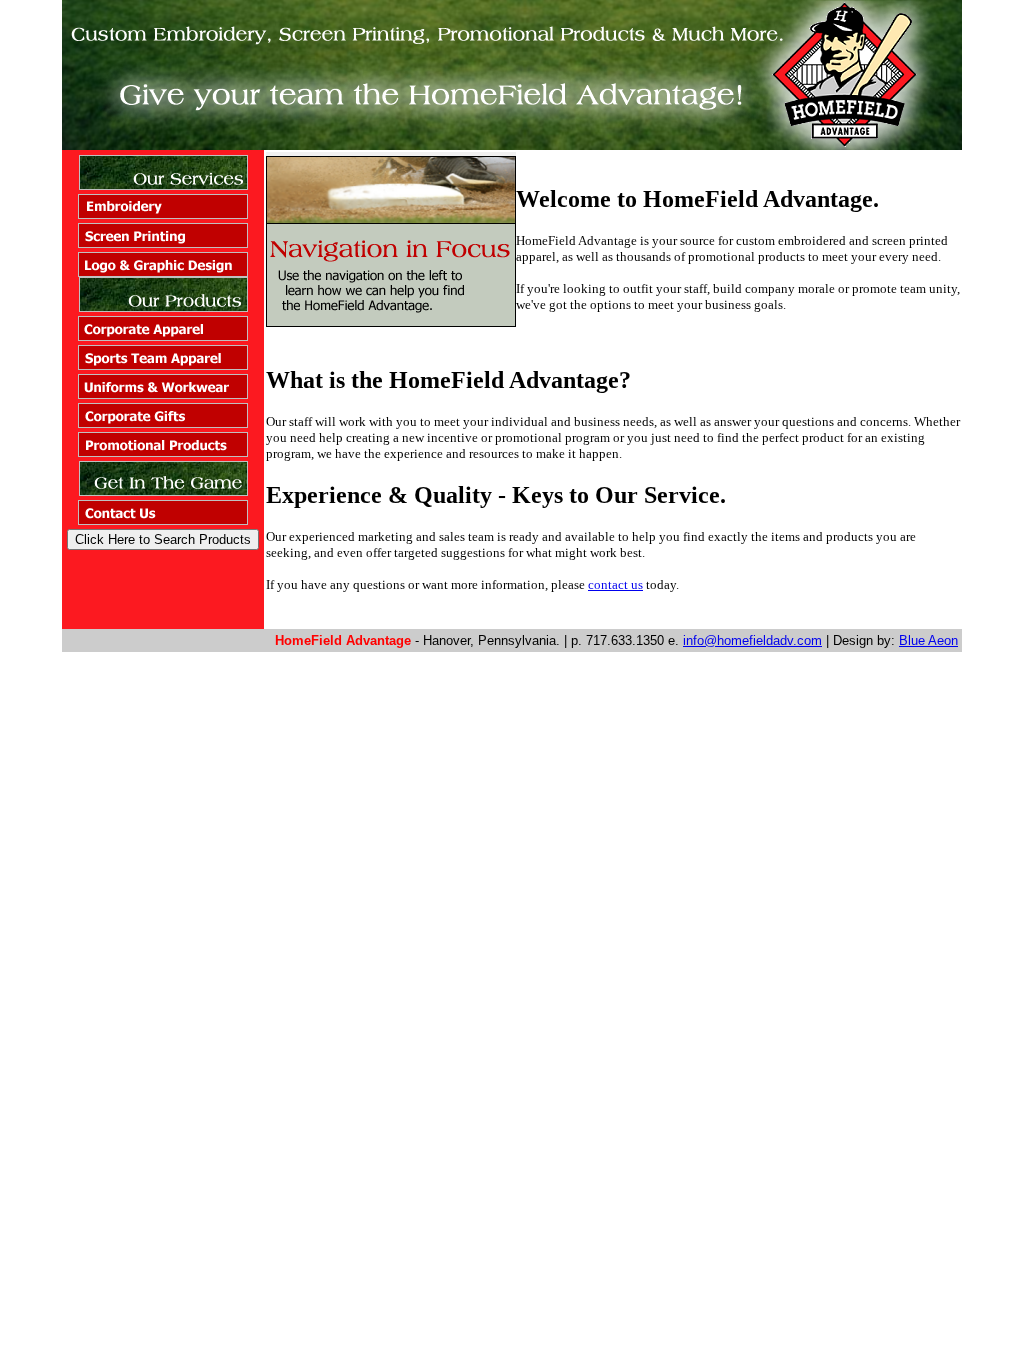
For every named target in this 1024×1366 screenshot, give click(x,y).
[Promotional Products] (163, 451)
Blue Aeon (928, 640)
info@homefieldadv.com (752, 640)
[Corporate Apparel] (163, 335)
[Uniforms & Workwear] (163, 393)
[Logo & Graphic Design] (163, 271)
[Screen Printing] (163, 242)
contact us (615, 584)
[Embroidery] (163, 213)
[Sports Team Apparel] (163, 364)
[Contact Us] (163, 519)
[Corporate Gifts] (163, 422)
